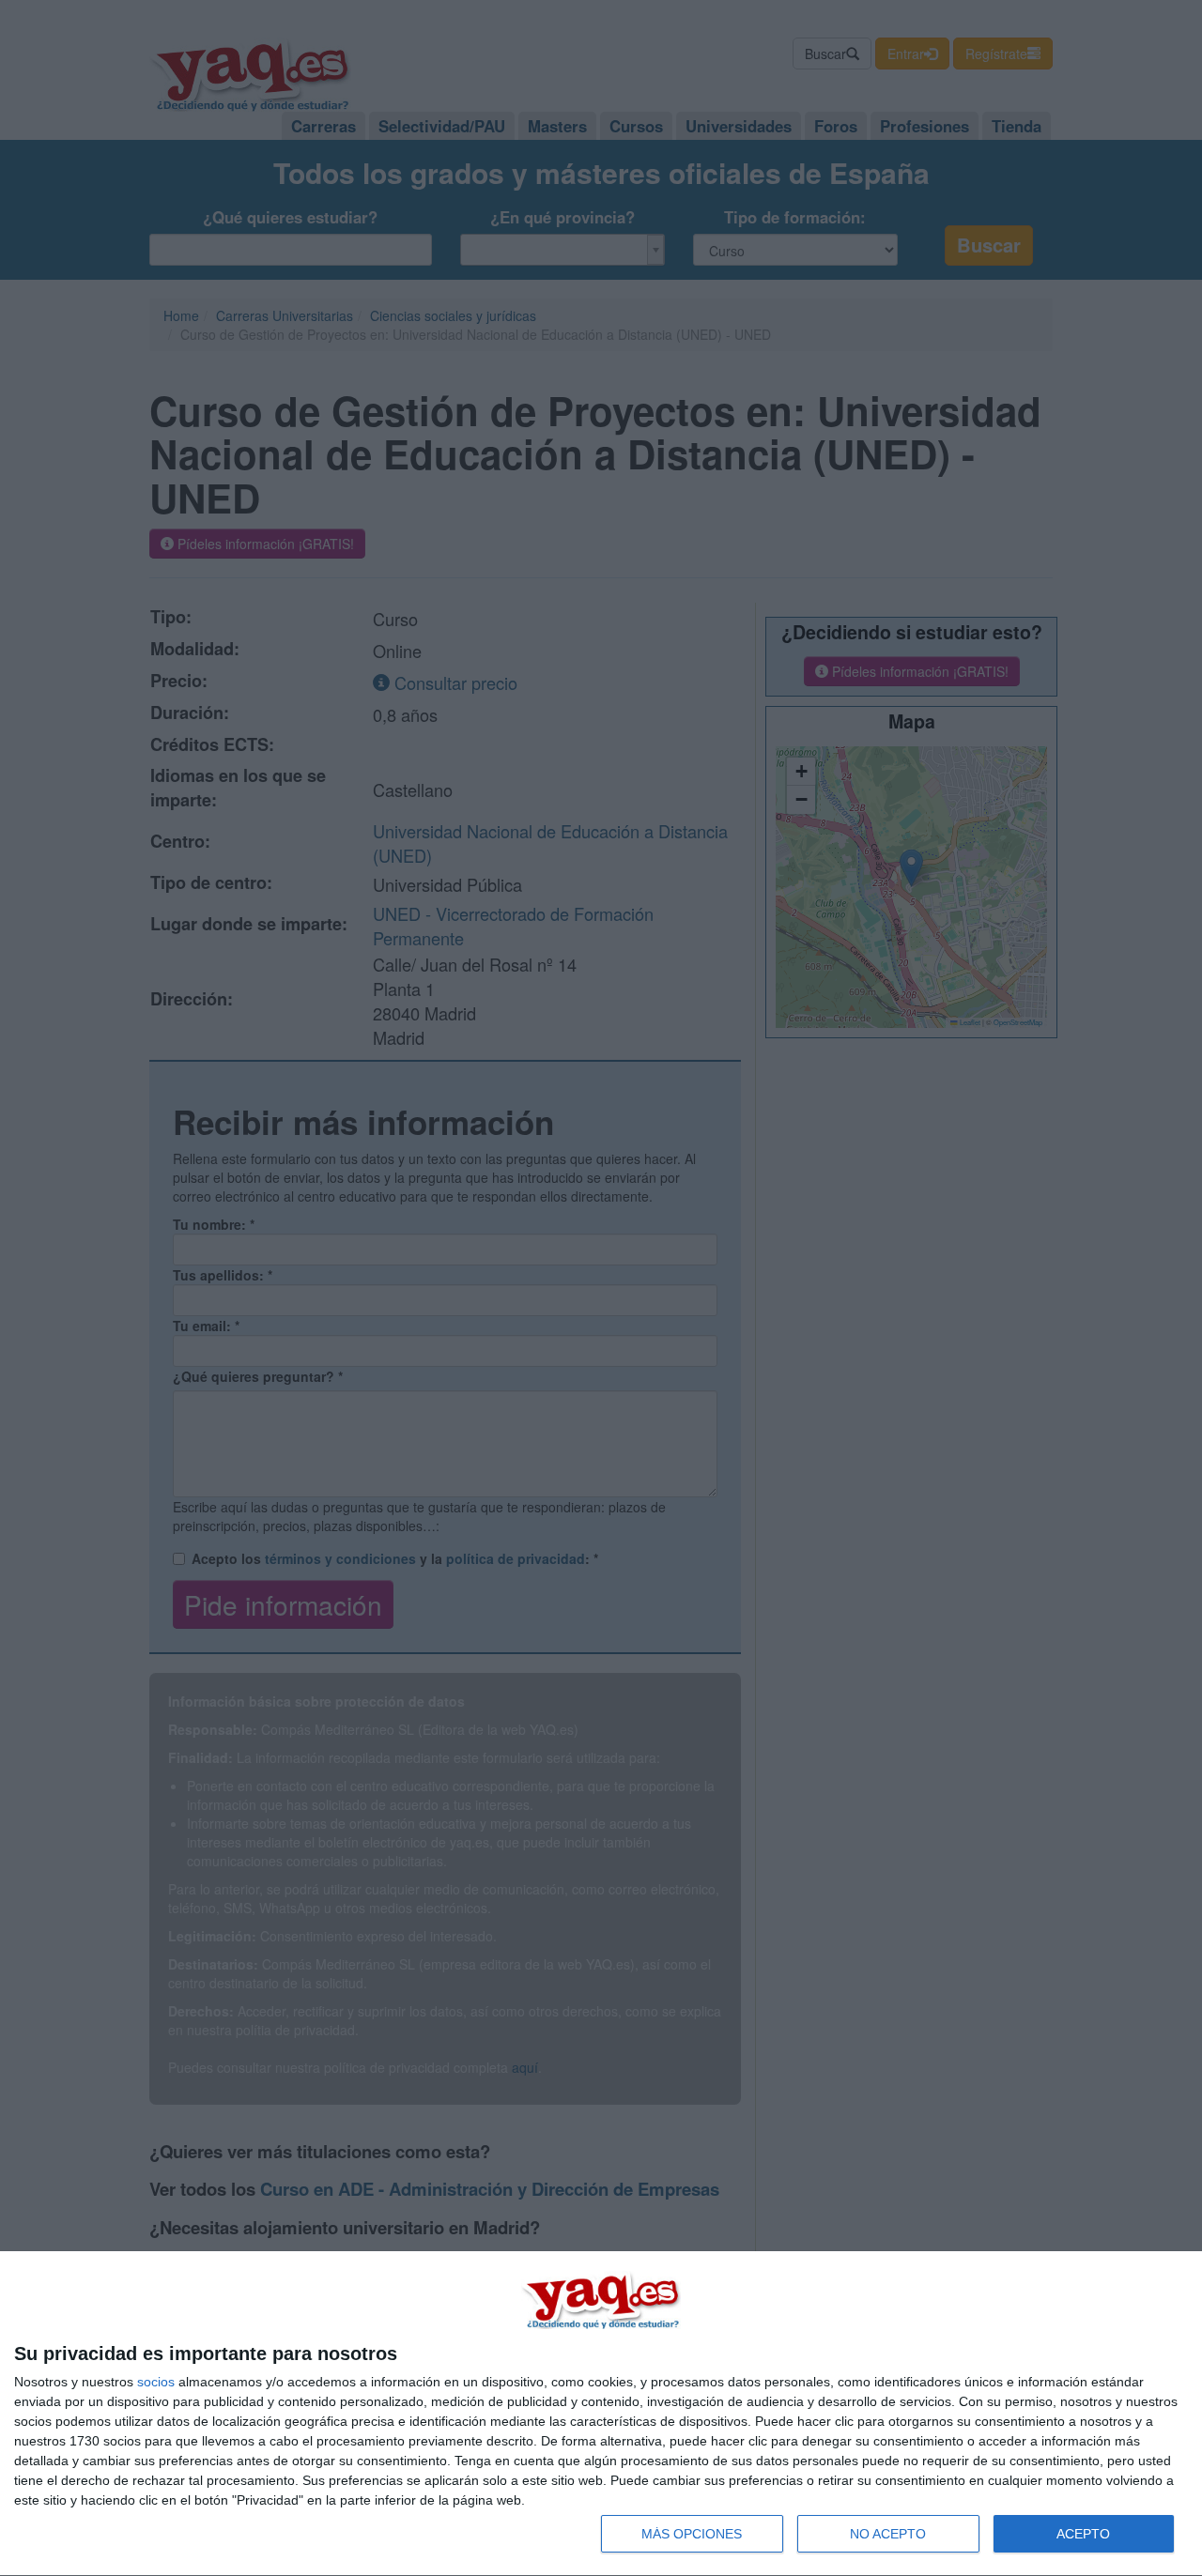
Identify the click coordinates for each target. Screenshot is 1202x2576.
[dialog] (601, 2414)
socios (156, 2382)
